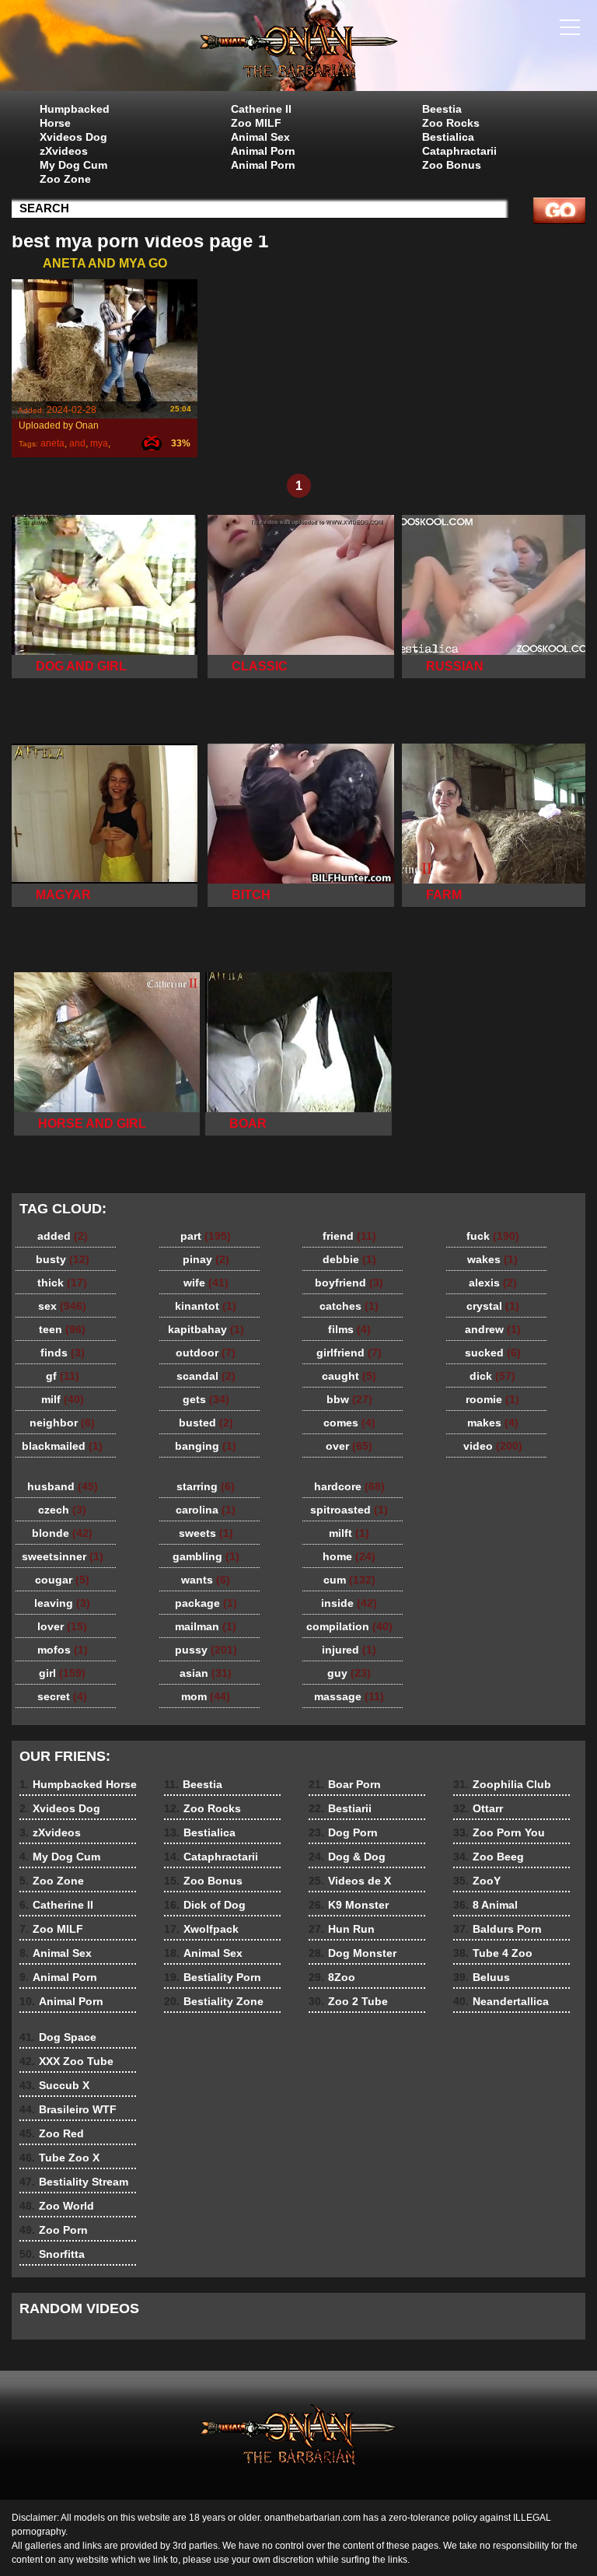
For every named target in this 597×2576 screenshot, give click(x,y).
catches (349, 1306)
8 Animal (485, 1905)
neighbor (62, 1423)
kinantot (206, 1306)
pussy (206, 1650)
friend (349, 1236)
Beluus (482, 1977)
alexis (493, 1283)
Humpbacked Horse (75, 116)
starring (206, 1486)
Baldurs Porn (497, 1929)
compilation (349, 1626)
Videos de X (350, 1881)
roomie (492, 1399)
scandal (206, 1376)
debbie (349, 1259)
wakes (492, 1259)
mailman (206, 1626)
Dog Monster (353, 1953)
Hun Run (342, 1929)
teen (62, 1329)
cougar (62, 1580)
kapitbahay (206, 1329)
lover (62, 1626)
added (63, 1236)
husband (63, 1486)
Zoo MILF (256, 123)
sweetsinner (63, 1556)
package (206, 1603)
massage (349, 1696)
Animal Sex (260, 137)
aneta (52, 443)
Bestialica (448, 137)
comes (349, 1423)
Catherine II (261, 109)
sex (62, 1306)
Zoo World (57, 2206)
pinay (206, 1259)
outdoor (206, 1353)
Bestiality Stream (74, 2182)
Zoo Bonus (452, 165)
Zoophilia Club (502, 1784)
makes (493, 1423)
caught (349, 1376)
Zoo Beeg (489, 1857)
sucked (493, 1353)
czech (62, 1510)
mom (206, 1696)
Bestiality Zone (214, 2001)
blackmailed (62, 1446)
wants (206, 1580)
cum (349, 1580)
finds (63, 1353)
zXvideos (64, 151)
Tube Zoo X (59, 2158)
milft (349, 1533)
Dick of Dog (205, 1905)
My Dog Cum (73, 165)
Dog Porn (343, 1832)
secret (62, 1696)
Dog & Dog (347, 1857)
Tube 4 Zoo (493, 1953)
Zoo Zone (65, 179)
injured (349, 1650)
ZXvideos (298, 49)
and (77, 443)
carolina (206, 1510)
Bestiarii (340, 1808)
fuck (493, 1236)
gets (206, 1399)
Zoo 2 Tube (348, 2001)
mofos (63, 1650)
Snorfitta (52, 2254)
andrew (493, 1329)
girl (62, 1673)
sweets (206, 1533)
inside (349, 1603)
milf (63, 1399)
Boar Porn (345, 1784)
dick (492, 1376)
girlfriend (349, 1353)
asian (206, 1673)
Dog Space (58, 2037)
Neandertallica (501, 2001)
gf (63, 1376)
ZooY (477, 1881)
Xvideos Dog (73, 137)
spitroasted (349, 1510)
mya (99, 443)
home (349, 1556)
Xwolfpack (201, 1929)
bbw (349, 1399)
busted (206, 1423)
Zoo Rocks (451, 123)
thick (62, 1283)
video (493, 1446)
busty (63, 1259)
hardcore (349, 1486)
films (349, 1329)
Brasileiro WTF (68, 2109)
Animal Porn (263, 151)
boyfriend (349, 1283)
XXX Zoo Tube (66, 2061)
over (349, 1446)
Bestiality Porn (213, 1977)
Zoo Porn (54, 2230)
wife (206, 1283)
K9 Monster (349, 1905)
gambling (206, 1556)
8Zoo (332, 1977)
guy (349, 1673)
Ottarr (478, 1808)
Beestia (442, 109)
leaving (62, 1603)
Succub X (54, 2085)
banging (206, 1446)
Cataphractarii (459, 151)
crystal (493, 1306)
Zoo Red (52, 2133)
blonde (62, 1533)
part (206, 1236)
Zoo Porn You (499, 1832)
